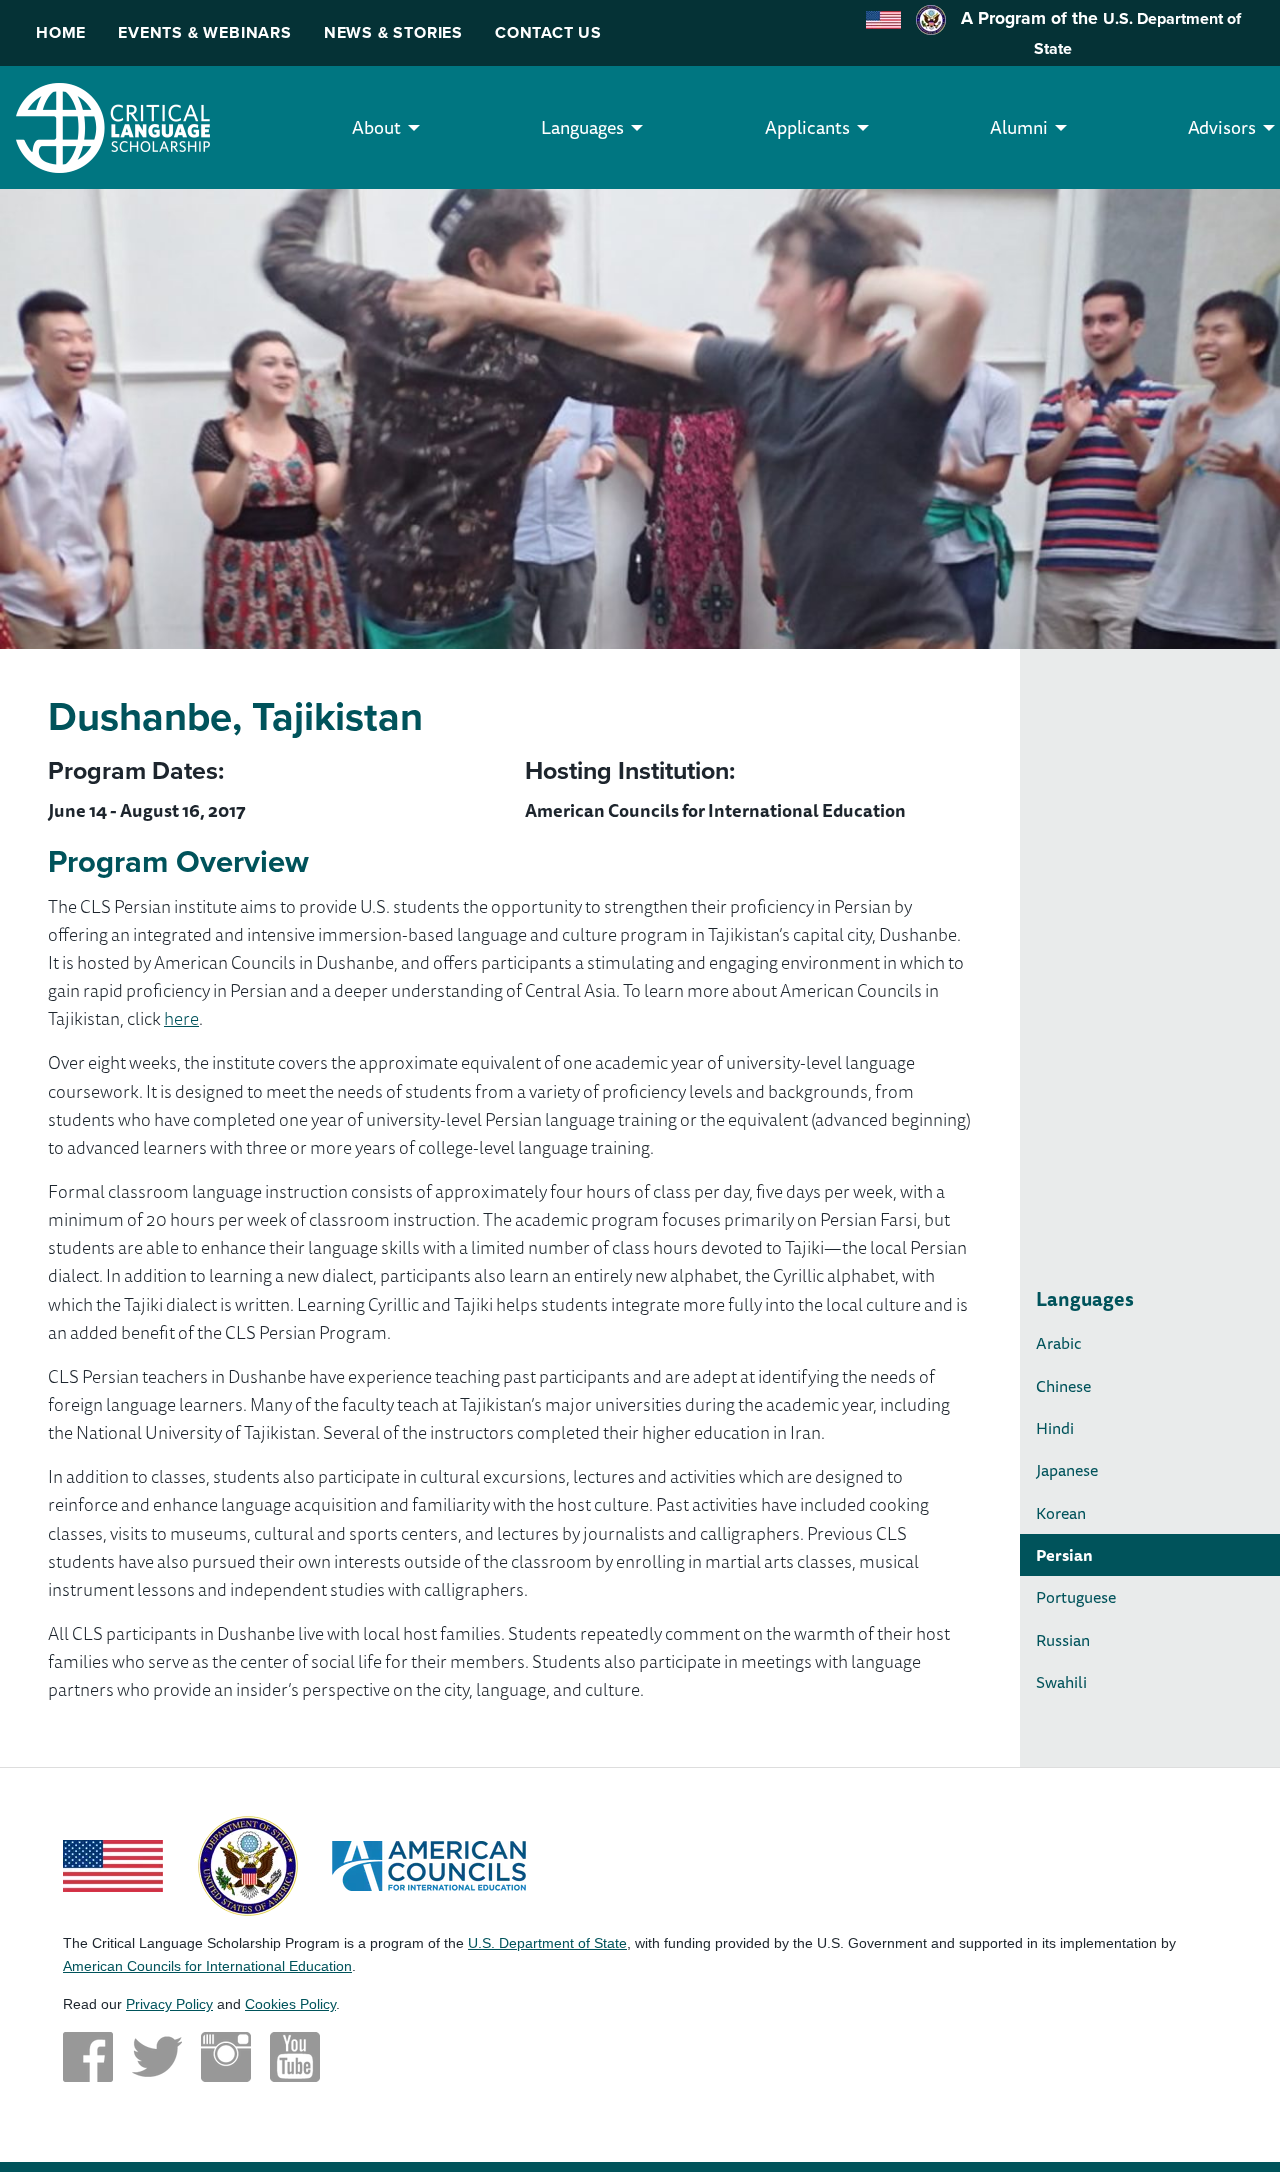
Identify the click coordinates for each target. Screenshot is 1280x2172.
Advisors (1222, 127)
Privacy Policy (169, 2004)
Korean (1061, 1513)
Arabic (1059, 1343)
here (181, 1018)
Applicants (807, 127)
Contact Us (548, 32)
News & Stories (393, 32)
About (376, 127)
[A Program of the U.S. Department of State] (248, 1864)
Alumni (1019, 127)
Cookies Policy (290, 2004)
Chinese (1063, 1386)
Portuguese (1076, 1597)
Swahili (1061, 1682)
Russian (1063, 1640)
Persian (1064, 1555)
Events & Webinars (205, 32)
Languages (582, 127)
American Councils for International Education (207, 1966)
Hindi (1055, 1428)
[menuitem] (376, 127)
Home (61, 32)
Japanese (1067, 1470)
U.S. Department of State (547, 1943)
